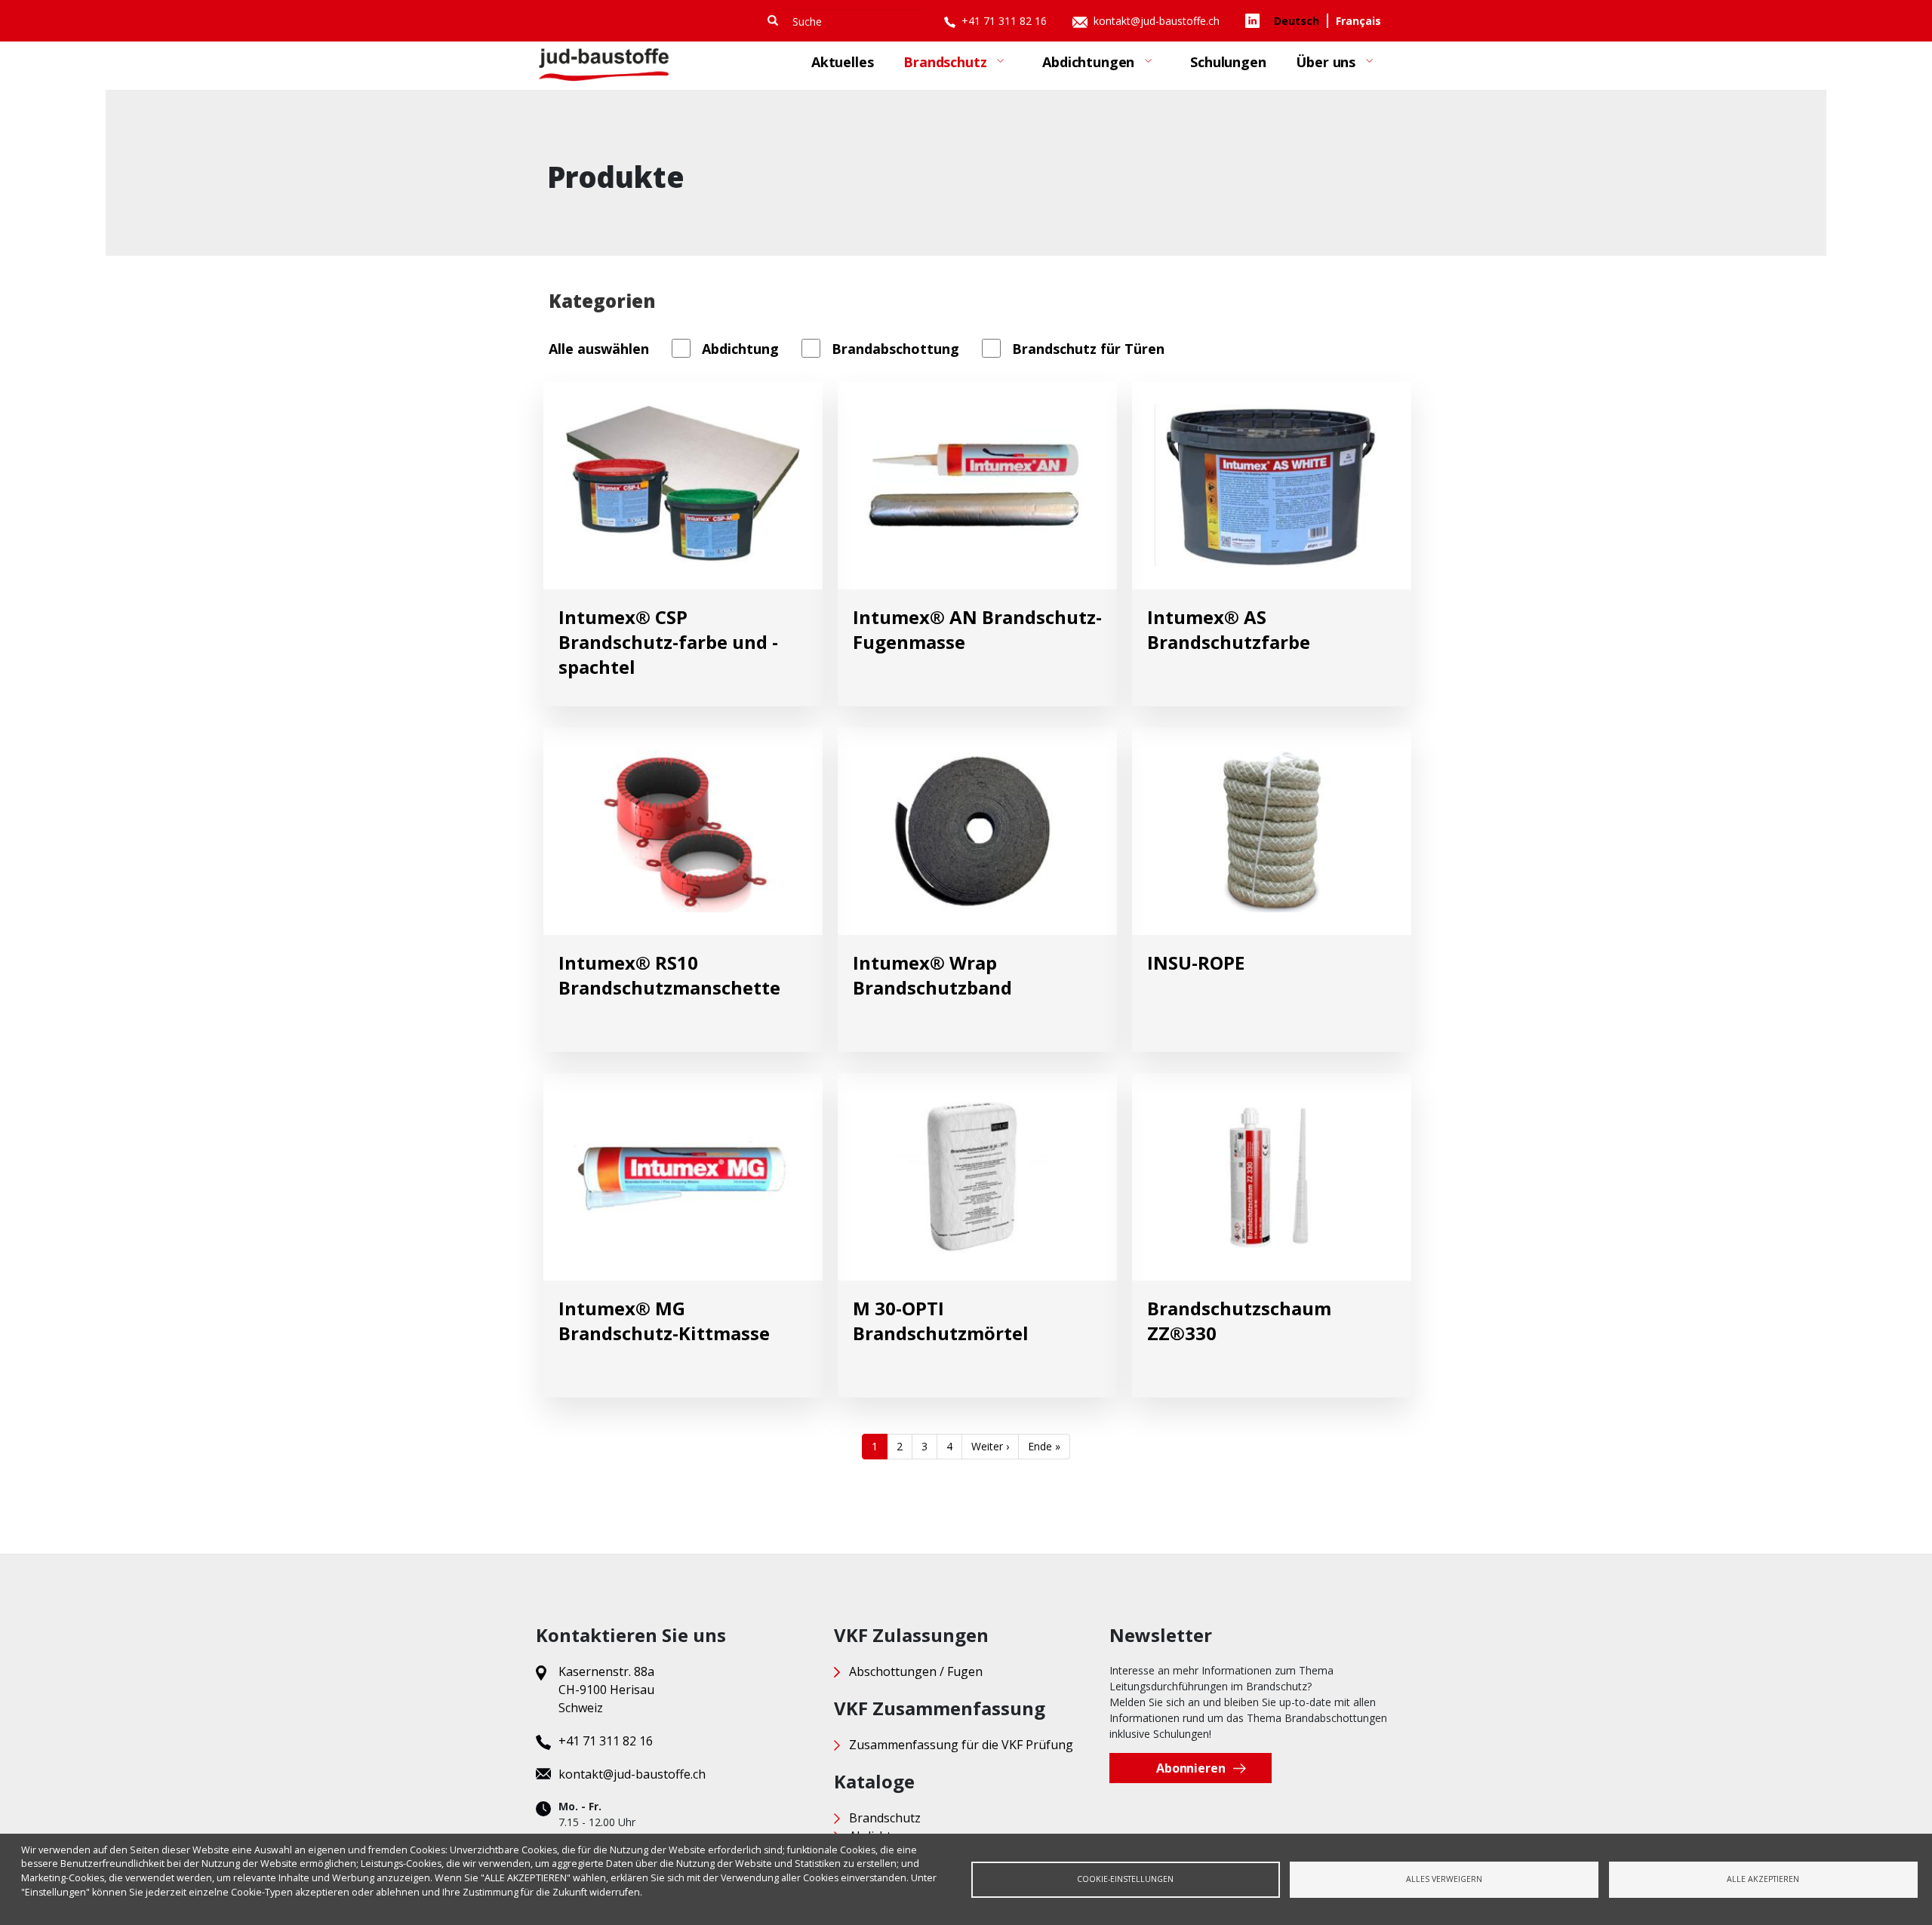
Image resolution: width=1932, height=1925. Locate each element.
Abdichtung (740, 349)
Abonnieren (1191, 1768)
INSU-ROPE (1196, 962)
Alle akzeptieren (1763, 1879)
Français (1358, 21)
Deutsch (1297, 21)
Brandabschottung (895, 349)
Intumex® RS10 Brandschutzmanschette (669, 975)
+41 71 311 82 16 (1006, 21)
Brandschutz (937, 68)
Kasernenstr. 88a (606, 1671)
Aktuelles (842, 62)
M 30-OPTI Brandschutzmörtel (941, 1321)
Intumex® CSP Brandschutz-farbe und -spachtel (668, 642)
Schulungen (1228, 62)
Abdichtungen (1081, 68)
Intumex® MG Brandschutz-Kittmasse (664, 1321)
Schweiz (581, 1708)
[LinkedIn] (1256, 19)
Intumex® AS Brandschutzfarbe (1229, 629)
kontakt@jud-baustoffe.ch (1158, 21)
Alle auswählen (599, 349)
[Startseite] (604, 65)
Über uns (1318, 68)
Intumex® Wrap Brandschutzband (932, 975)
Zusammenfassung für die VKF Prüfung (961, 1745)
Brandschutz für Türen (1088, 349)
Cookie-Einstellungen (1125, 1879)
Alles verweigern (1444, 1879)
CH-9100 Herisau (606, 1690)
